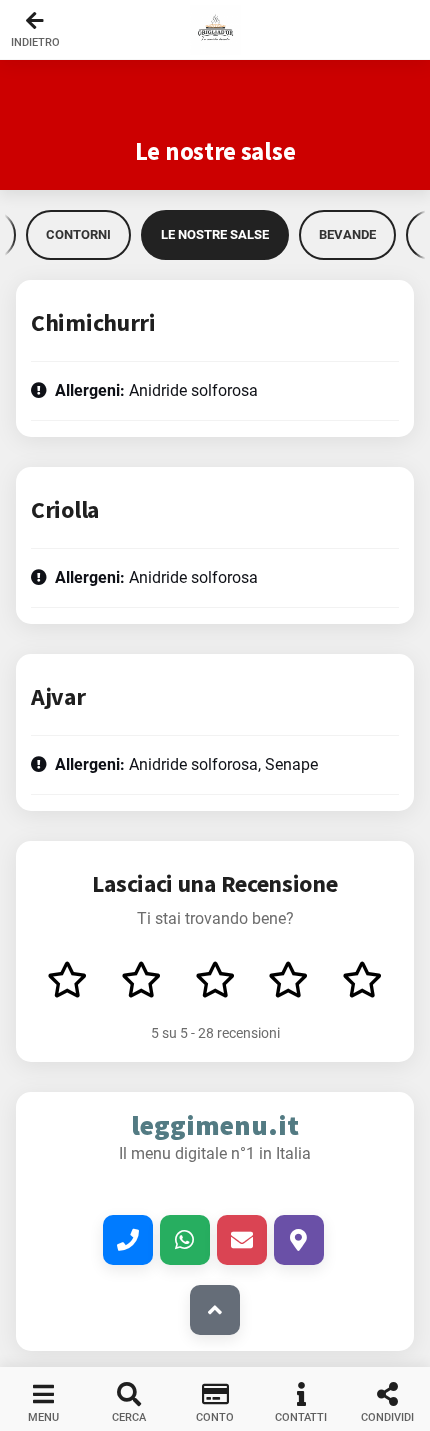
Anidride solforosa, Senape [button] (186, 764)
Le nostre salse (215, 234)
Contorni (78, 234)
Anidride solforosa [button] (156, 390)
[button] (215, 30)
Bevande (347, 234)
